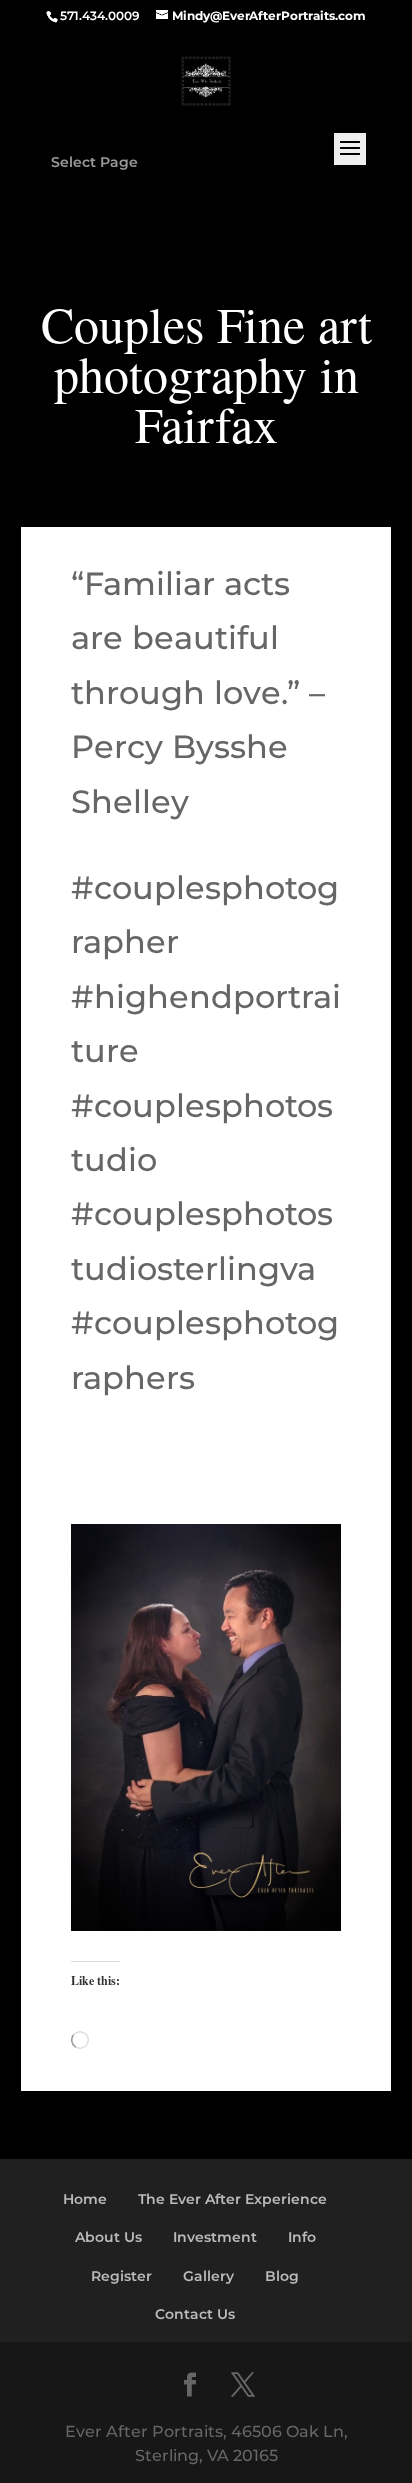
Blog (282, 2276)
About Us (108, 2237)
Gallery (208, 2276)
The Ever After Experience (232, 2199)
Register (121, 2276)
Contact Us (195, 2314)
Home (85, 2199)
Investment (215, 2237)
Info (302, 2237)
